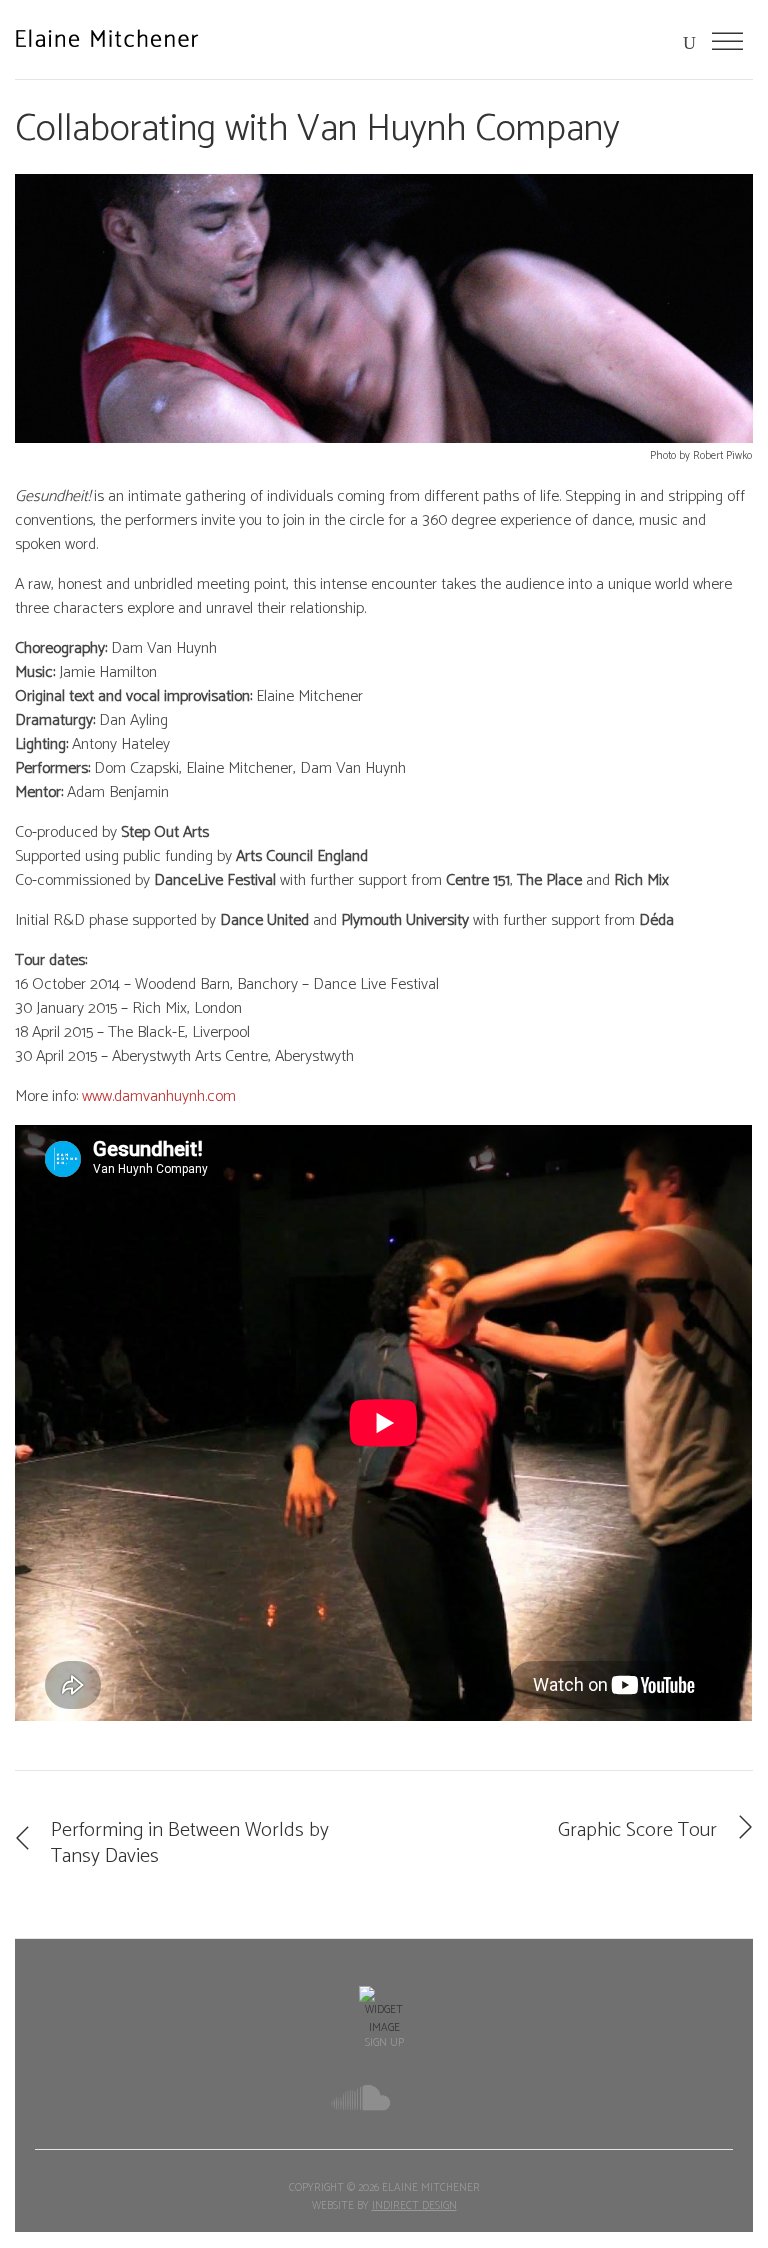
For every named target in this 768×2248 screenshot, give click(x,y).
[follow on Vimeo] (427, 2100)
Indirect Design (414, 2206)
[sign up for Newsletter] (384, 2012)
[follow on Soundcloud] (361, 2097)
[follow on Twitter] (292, 2100)
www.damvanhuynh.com (159, 1096)
